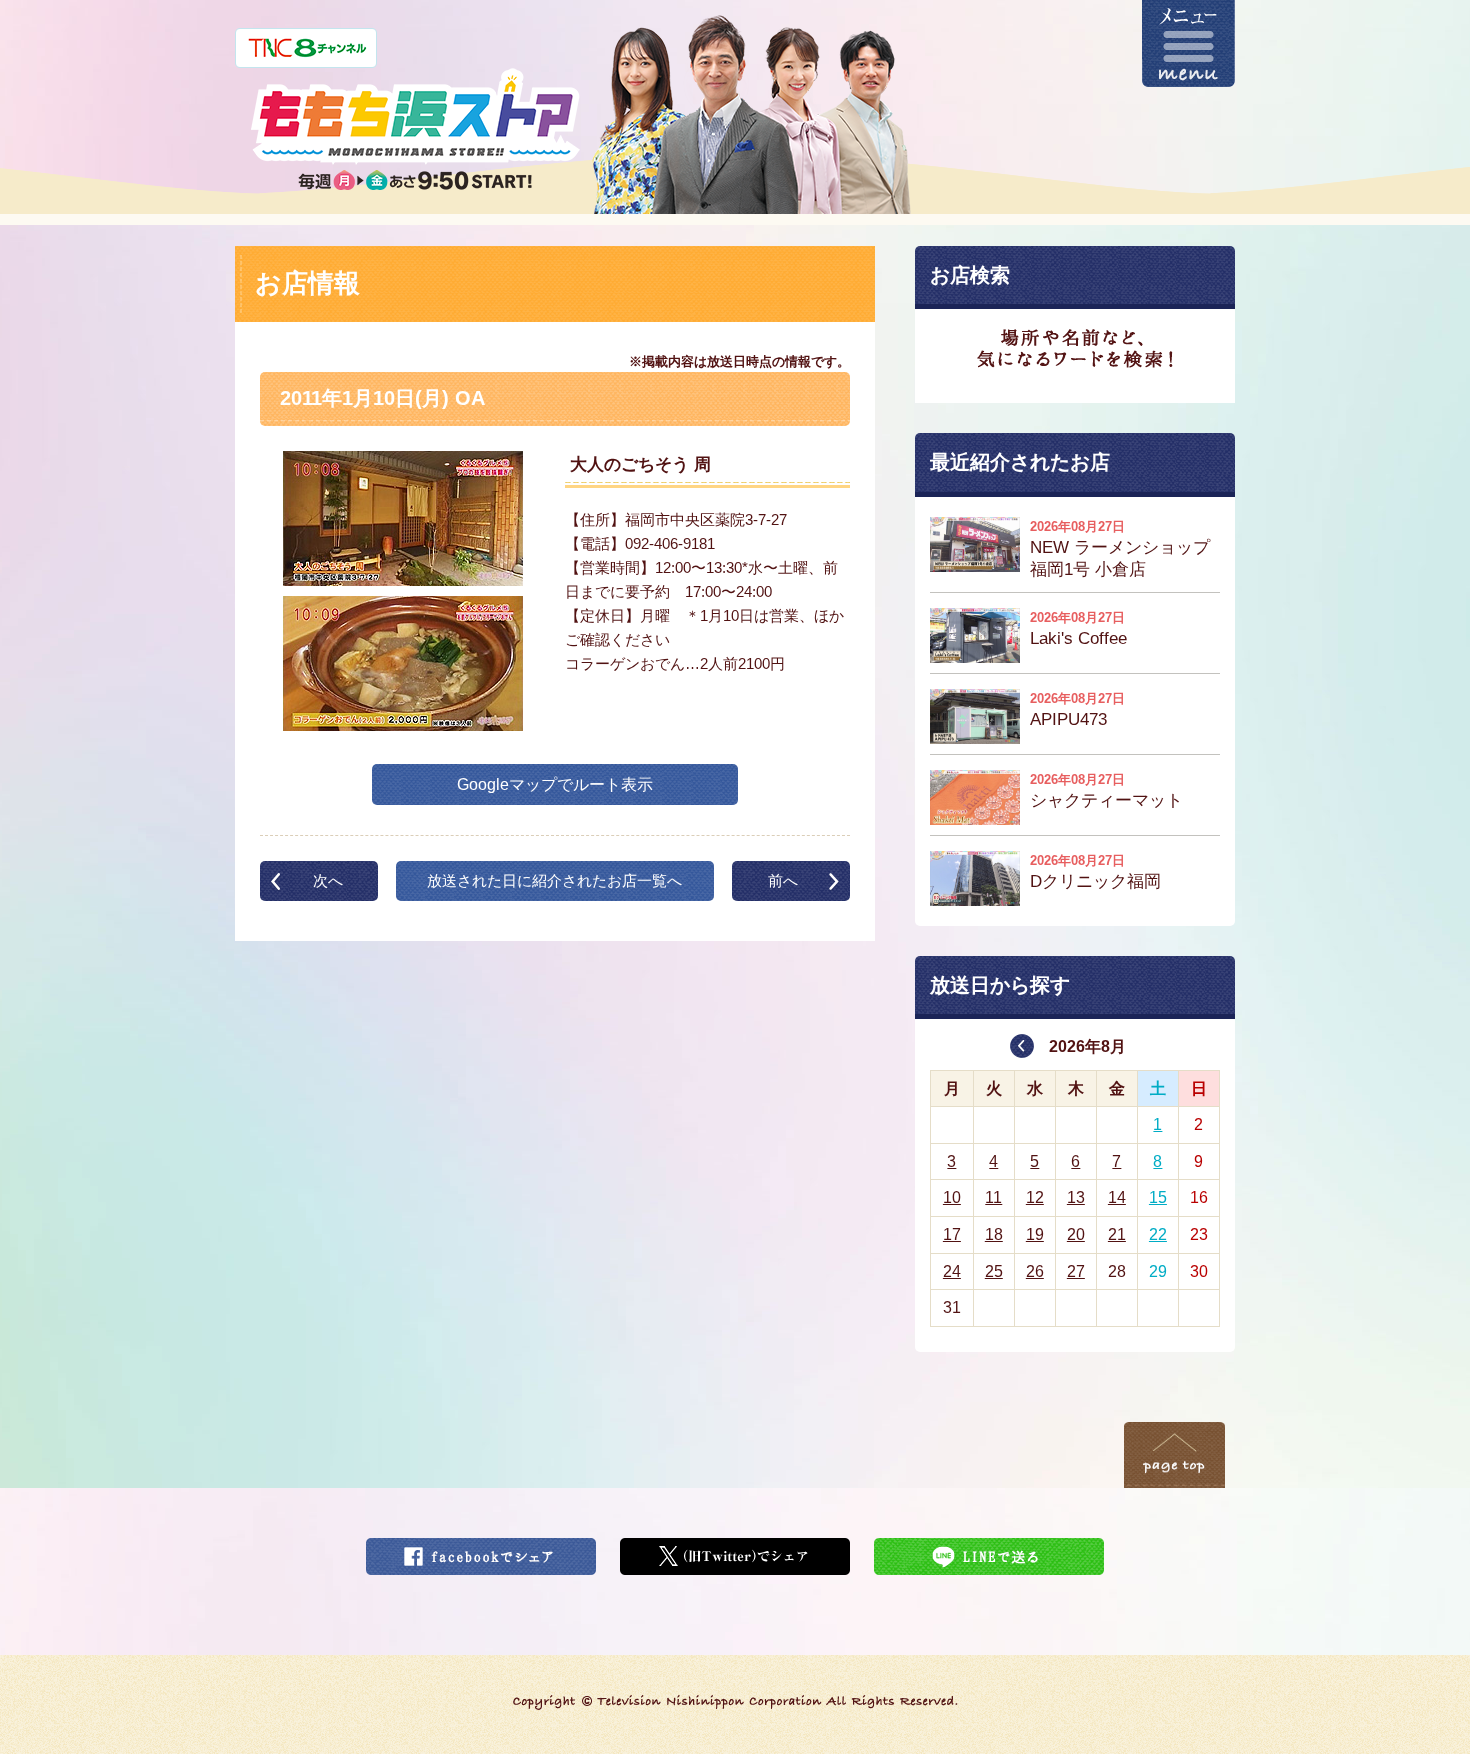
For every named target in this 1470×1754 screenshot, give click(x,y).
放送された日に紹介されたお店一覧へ (554, 880)
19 (1035, 1234)
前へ (783, 880)
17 (952, 1234)
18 (994, 1234)
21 (1117, 1234)
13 (1076, 1197)
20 (1076, 1234)
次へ (328, 880)
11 (993, 1197)
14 (1117, 1197)
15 (1158, 1197)
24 (952, 1271)
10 (952, 1197)
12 (1035, 1197)
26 (1035, 1271)
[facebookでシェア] (481, 1550)
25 (994, 1271)
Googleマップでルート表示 (555, 784)
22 (1158, 1234)
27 (1076, 1271)
